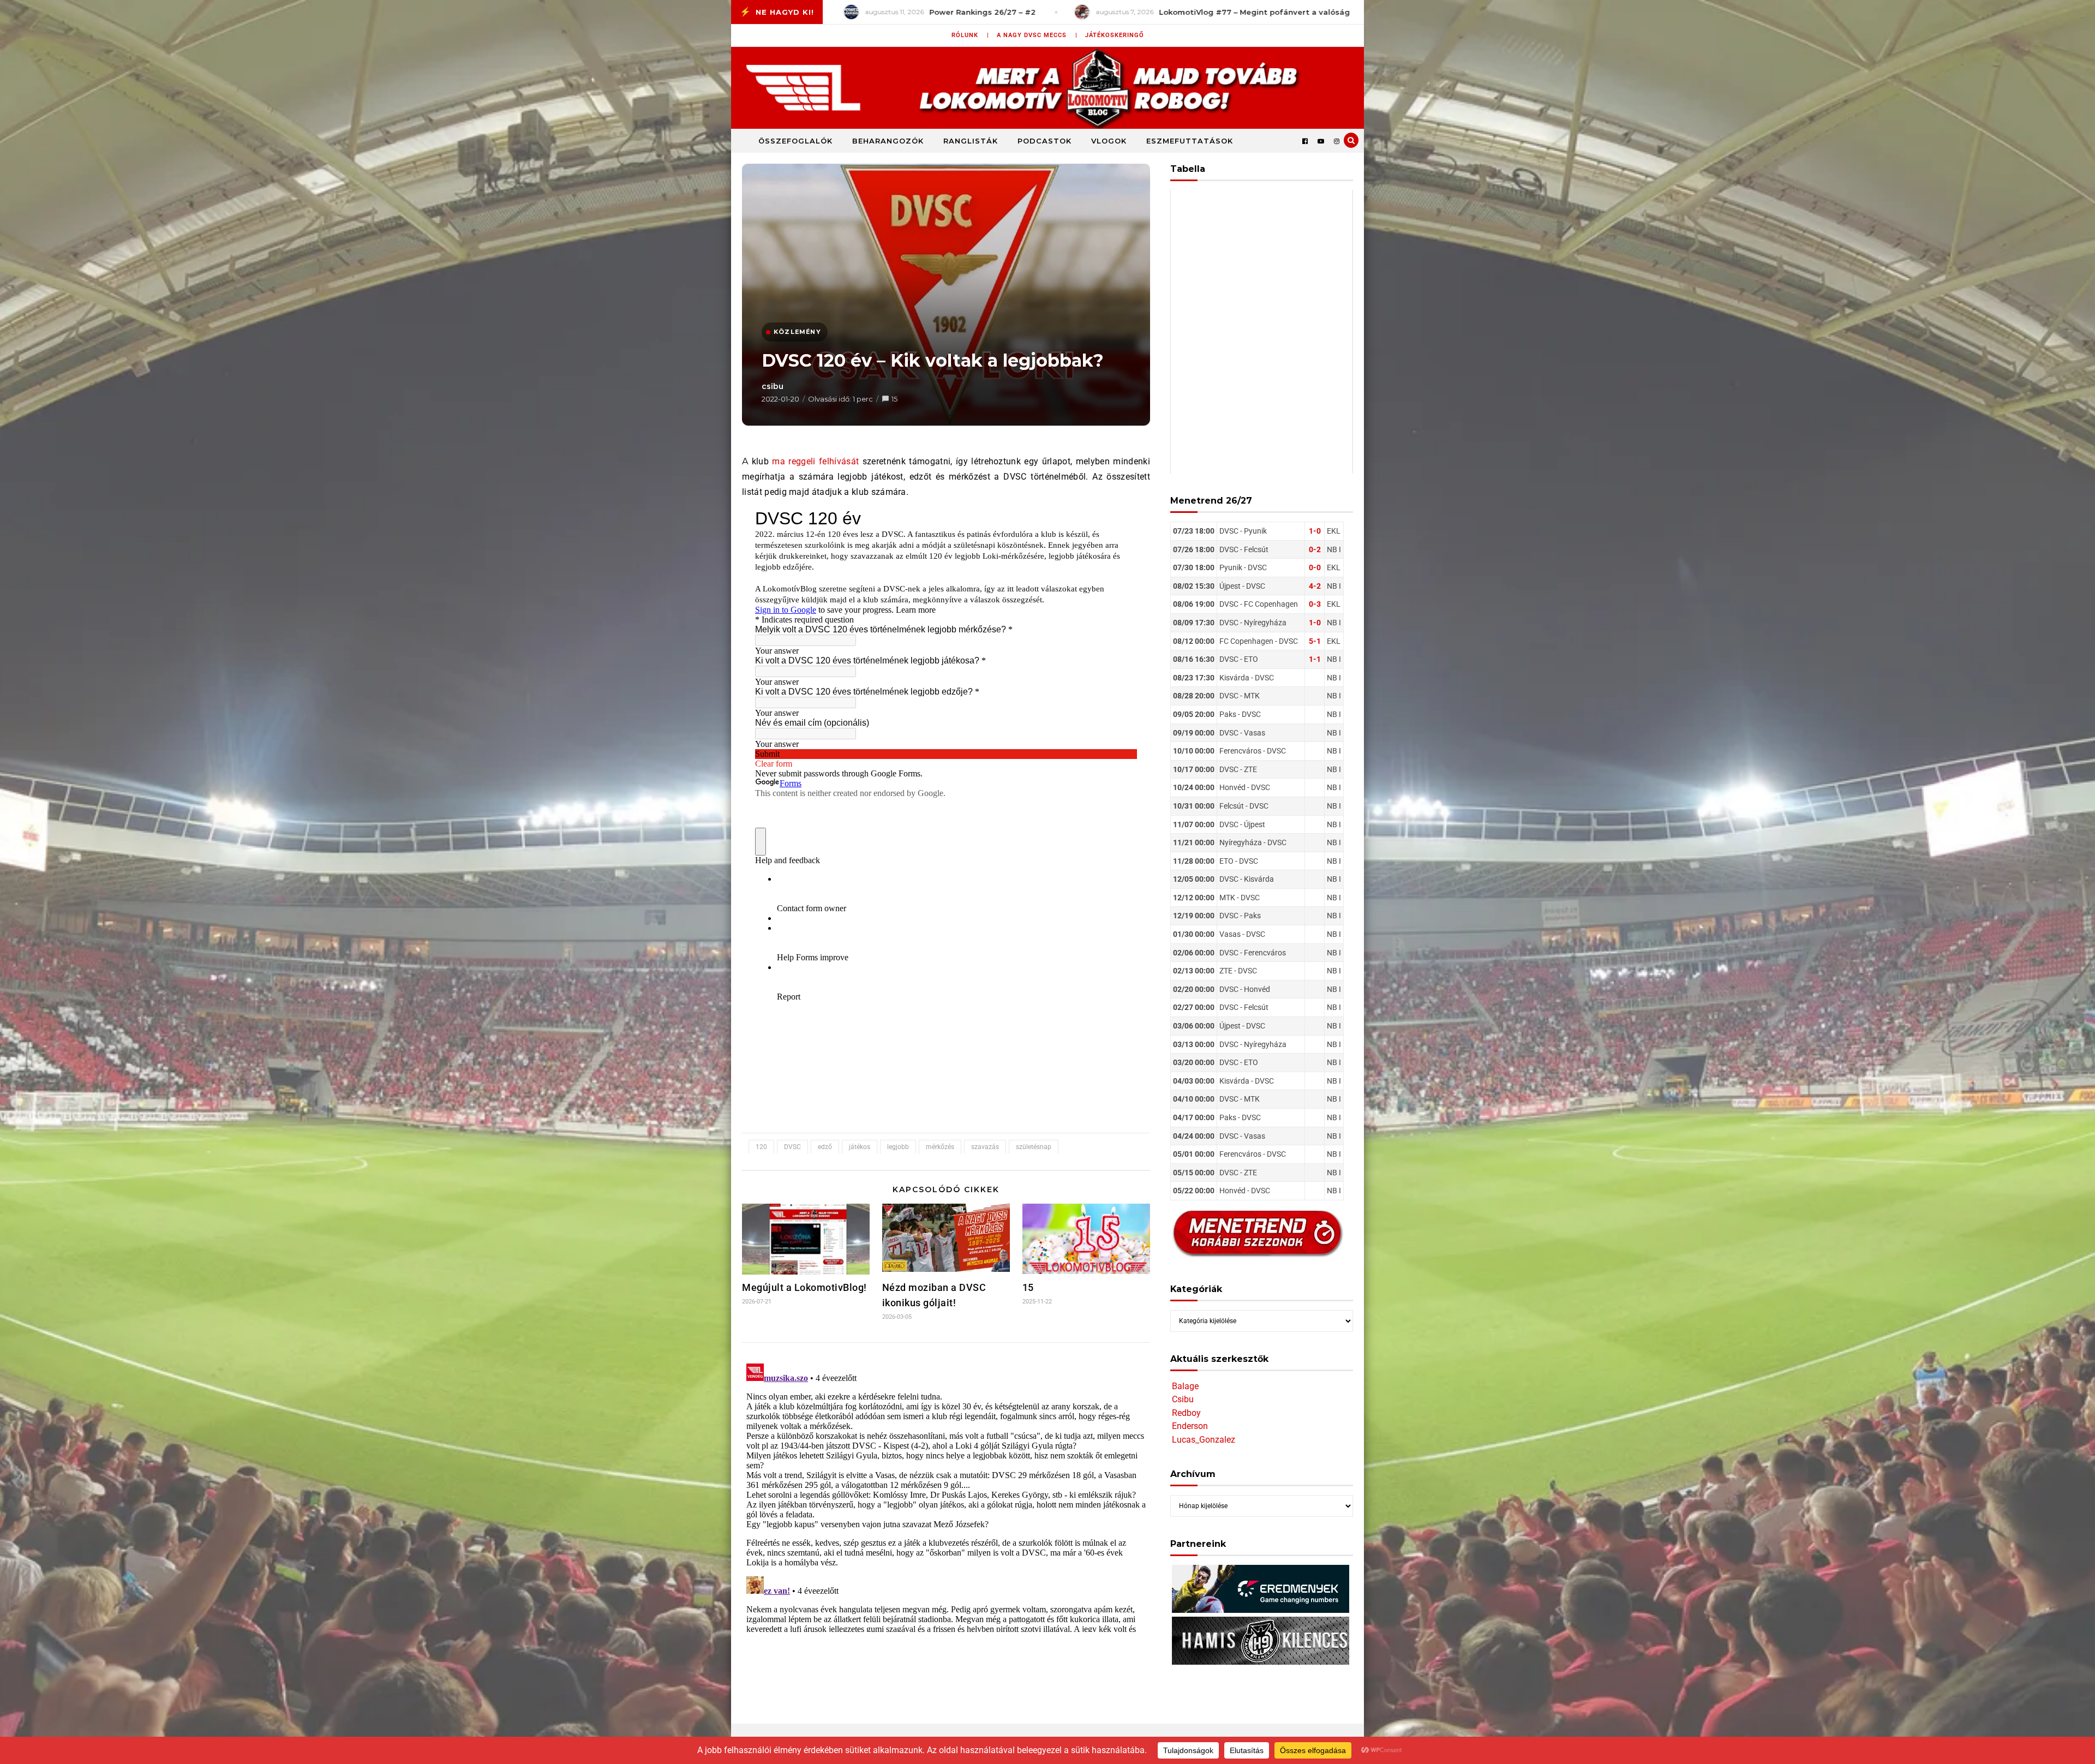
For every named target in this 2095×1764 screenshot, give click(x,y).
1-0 (1315, 531)
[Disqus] (946, 1496)
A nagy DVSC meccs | (1037, 35)
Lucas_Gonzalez (1204, 1440)
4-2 (1315, 586)
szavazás (985, 1147)
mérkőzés (940, 1147)
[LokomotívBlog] (1047, 88)
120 (761, 1147)
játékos (860, 1147)
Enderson (1190, 1426)
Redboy (1186, 1413)
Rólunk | (970, 35)
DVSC (792, 1147)
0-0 (1315, 567)
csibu (773, 386)
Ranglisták (971, 141)
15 (894, 399)
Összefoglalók (795, 141)
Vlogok (1109, 141)
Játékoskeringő (1115, 35)
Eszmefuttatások (1190, 141)
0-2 (1315, 549)
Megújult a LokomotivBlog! (804, 1287)
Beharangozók (888, 141)
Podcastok (1044, 141)
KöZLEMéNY (797, 332)
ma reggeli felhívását (815, 461)
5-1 (1315, 641)
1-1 (1315, 659)
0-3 (1315, 604)
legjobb (898, 1147)
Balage (1185, 1386)
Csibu (1183, 1399)
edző (825, 1147)
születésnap (1034, 1147)
